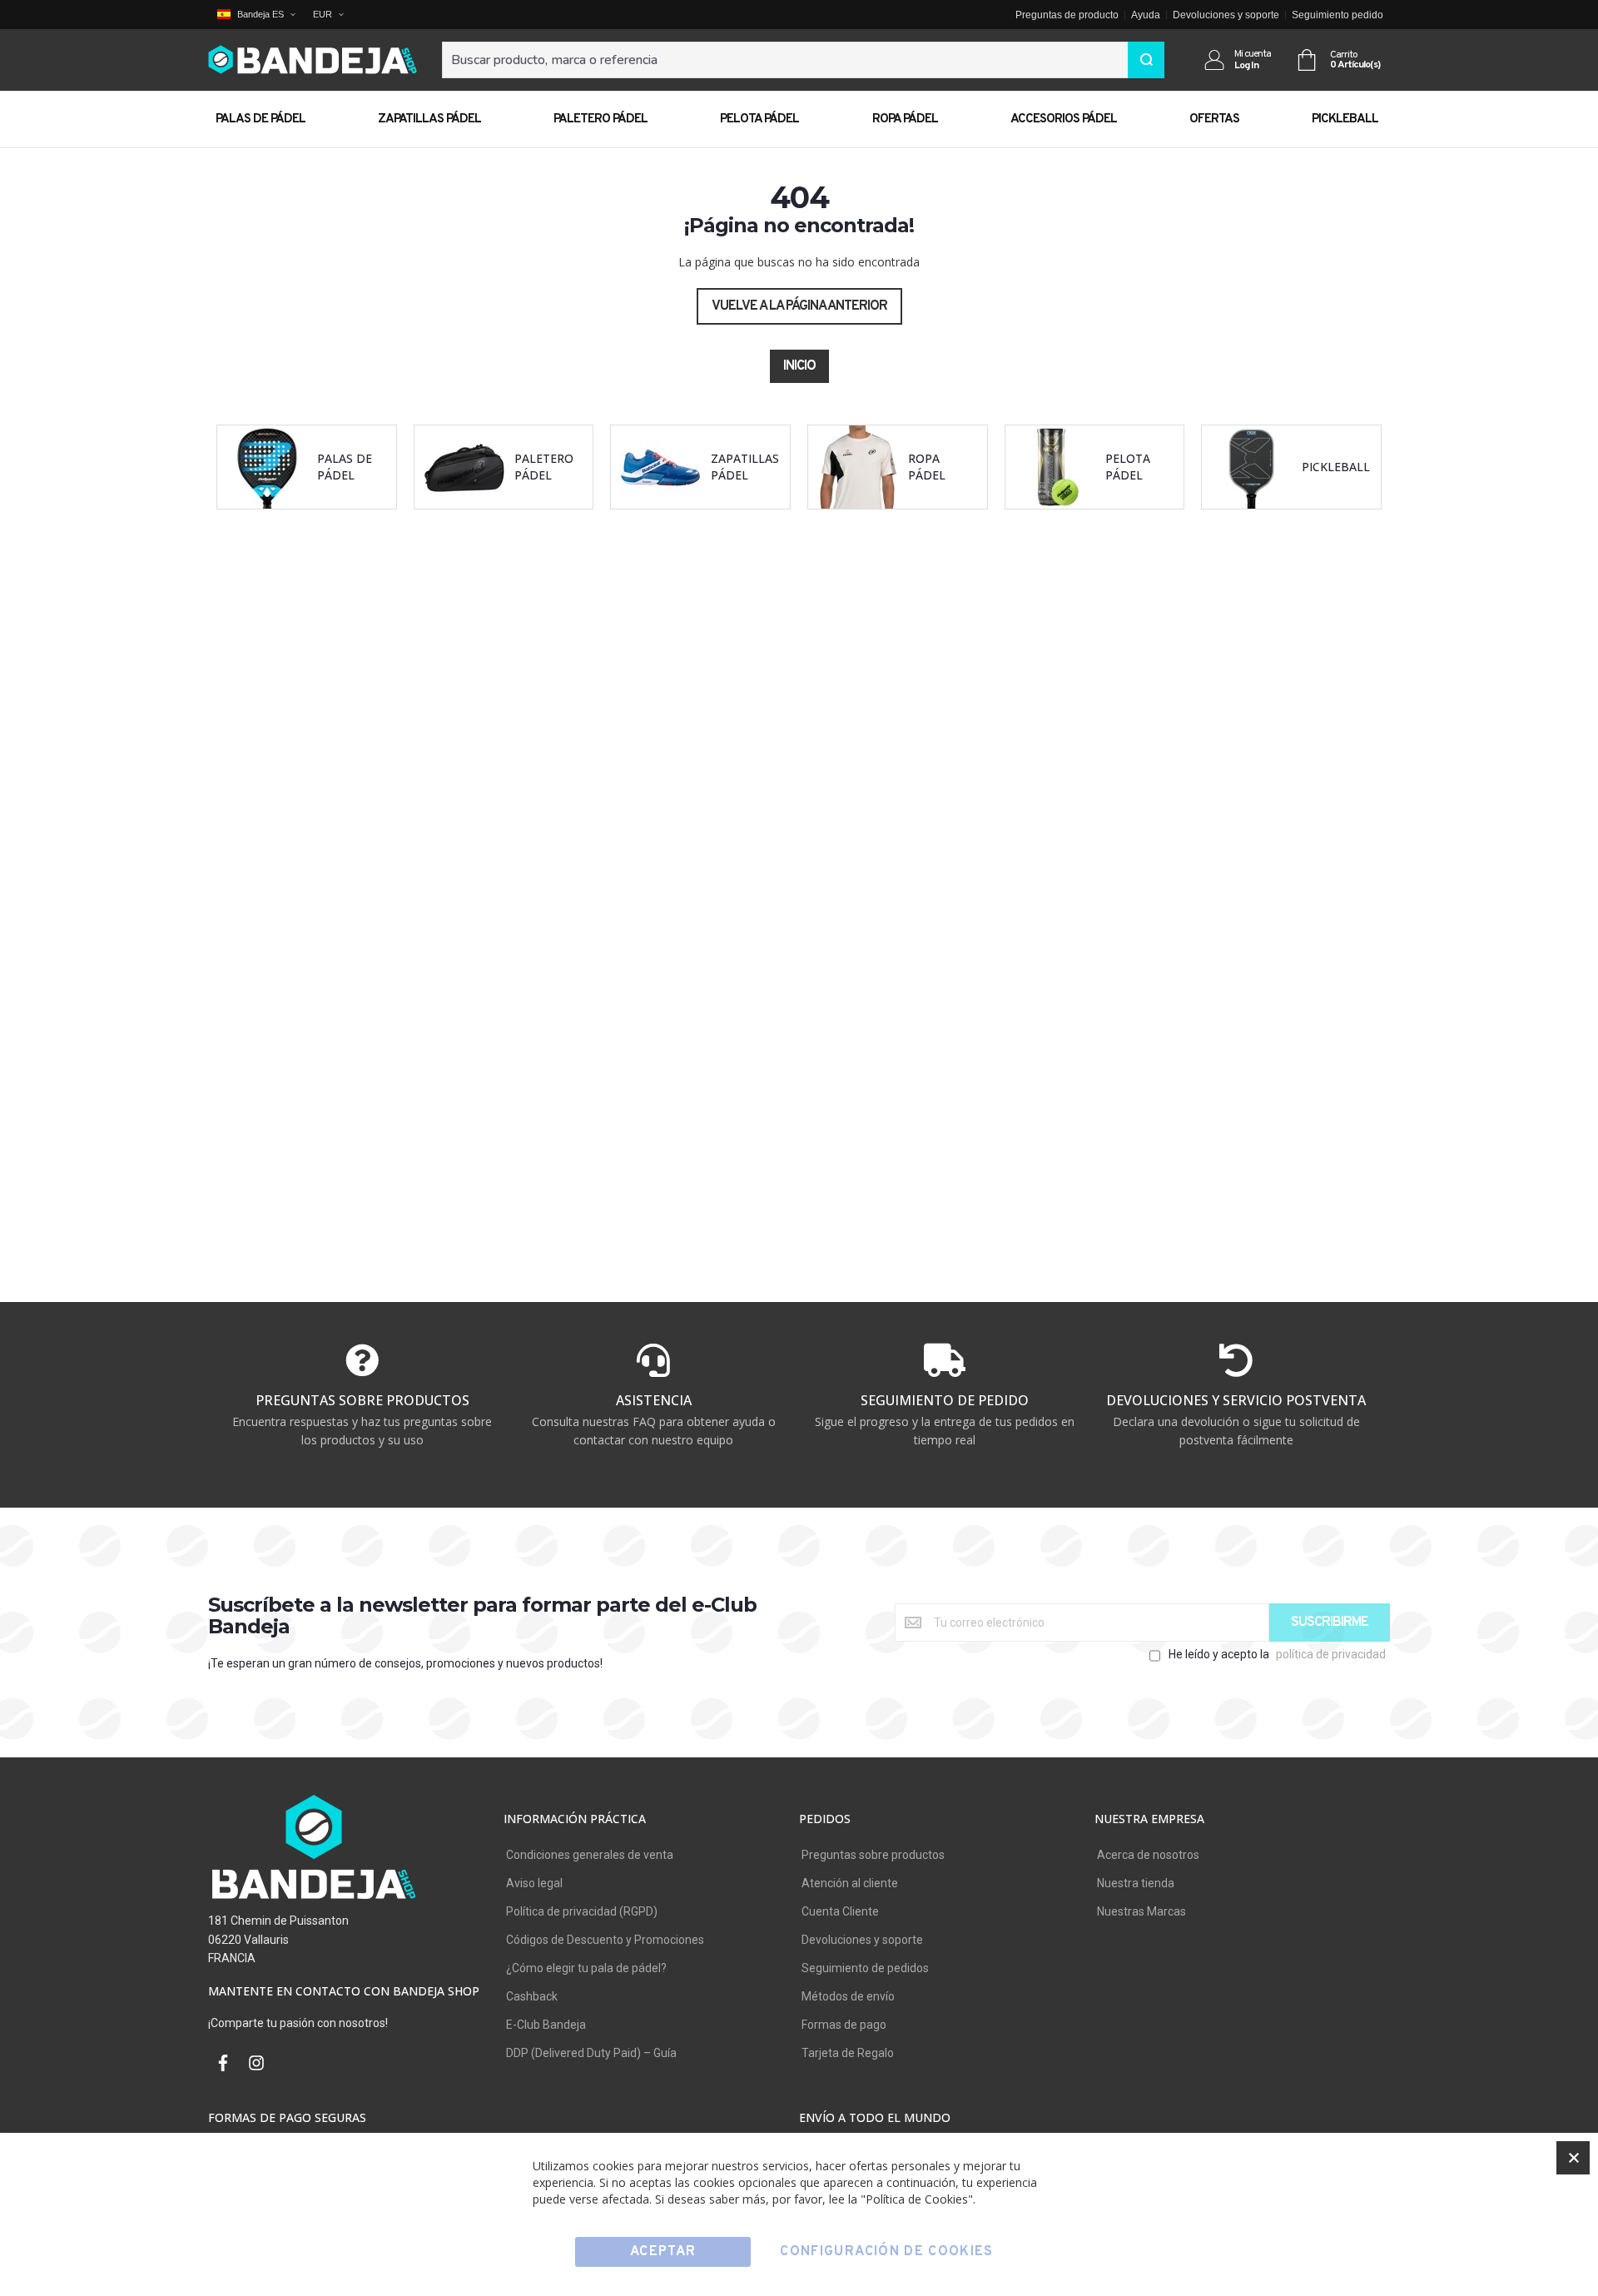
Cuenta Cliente (840, 1911)
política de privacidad (1331, 1654)
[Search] (1146, 60)
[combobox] (803, 60)
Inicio (799, 366)
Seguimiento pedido (1337, 15)
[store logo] (313, 60)
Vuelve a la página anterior (799, 306)
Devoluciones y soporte (1226, 15)
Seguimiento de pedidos (865, 1968)
